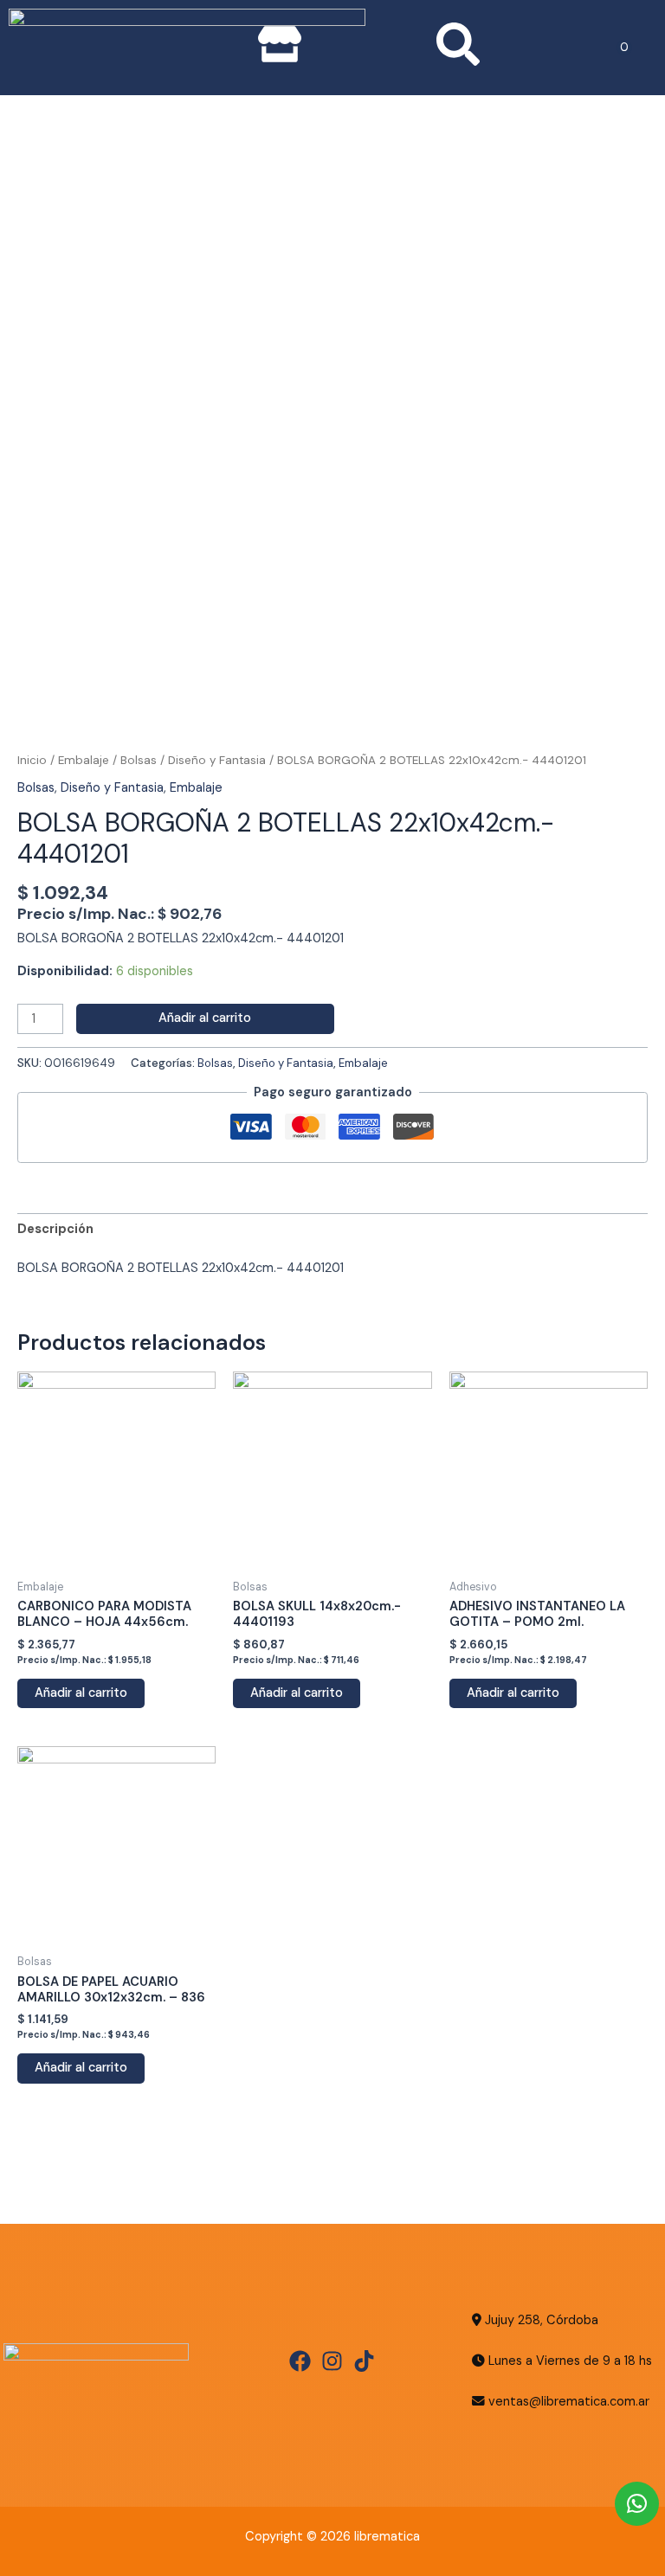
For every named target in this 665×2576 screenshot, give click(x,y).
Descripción (55, 1229)
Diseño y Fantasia (217, 760)
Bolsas (139, 760)
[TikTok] (364, 2361)
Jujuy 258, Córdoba (540, 2320)
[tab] (55, 1230)
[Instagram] (332, 2361)
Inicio (32, 760)
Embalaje (84, 760)
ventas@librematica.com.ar (569, 2402)
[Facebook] (300, 2361)
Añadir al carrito (205, 1018)
